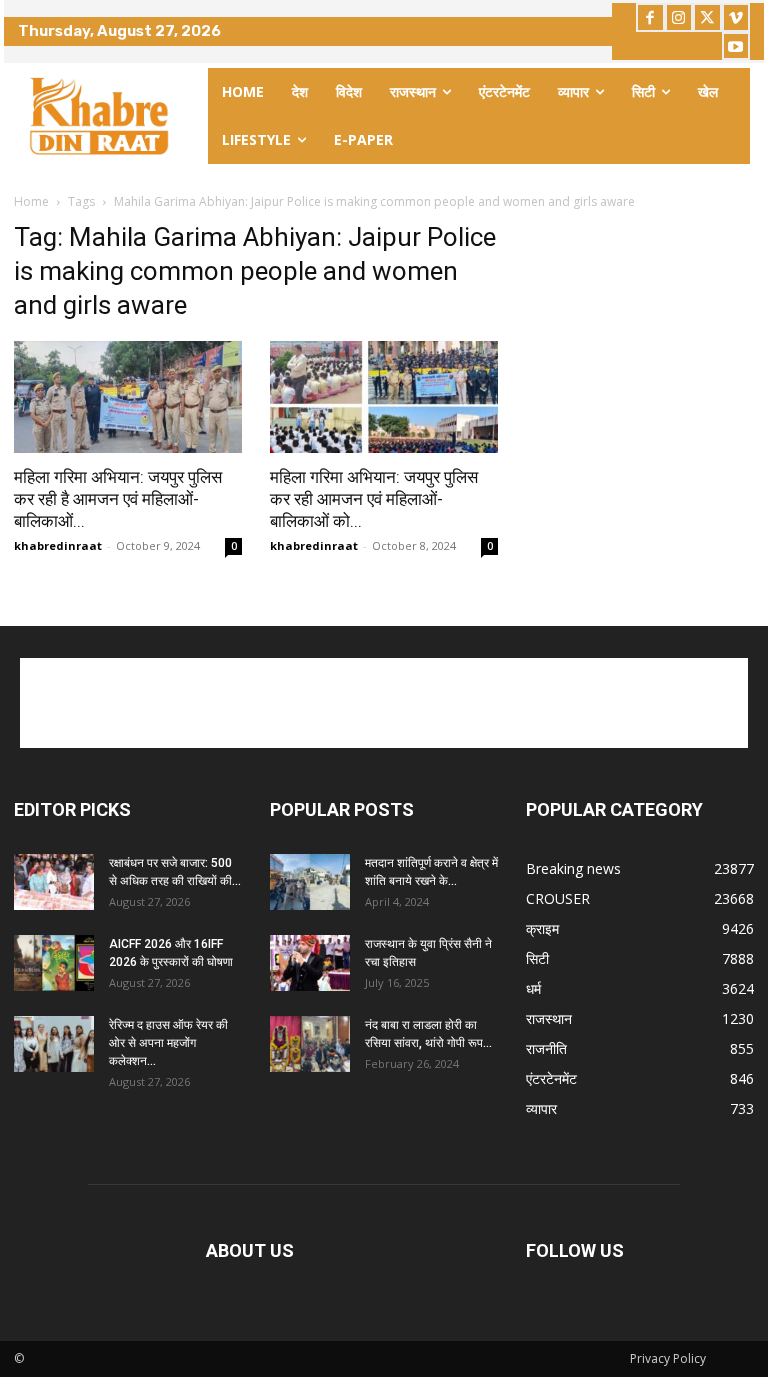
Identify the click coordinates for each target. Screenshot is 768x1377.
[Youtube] (736, 46)
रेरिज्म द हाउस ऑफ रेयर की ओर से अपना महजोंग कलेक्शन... (168, 1043)
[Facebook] (650, 17)
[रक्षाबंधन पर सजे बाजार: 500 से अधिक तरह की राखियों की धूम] (54, 882)
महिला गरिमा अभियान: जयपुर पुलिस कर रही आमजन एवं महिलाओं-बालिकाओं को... (374, 499)
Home (31, 201)
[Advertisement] (384, 703)
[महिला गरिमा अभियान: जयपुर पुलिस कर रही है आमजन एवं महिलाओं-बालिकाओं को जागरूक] (128, 397)
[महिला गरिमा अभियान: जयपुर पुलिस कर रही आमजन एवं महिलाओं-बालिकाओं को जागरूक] (384, 397)
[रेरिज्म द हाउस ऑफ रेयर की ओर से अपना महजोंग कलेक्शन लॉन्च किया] (54, 1044)
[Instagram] (679, 17)
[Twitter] (707, 17)
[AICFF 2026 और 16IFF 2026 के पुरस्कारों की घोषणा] (54, 963)
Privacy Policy (668, 1358)
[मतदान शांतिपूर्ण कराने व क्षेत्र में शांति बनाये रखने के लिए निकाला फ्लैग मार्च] (310, 882)
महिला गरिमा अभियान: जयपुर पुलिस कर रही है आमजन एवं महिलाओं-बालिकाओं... (118, 499)
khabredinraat (58, 545)
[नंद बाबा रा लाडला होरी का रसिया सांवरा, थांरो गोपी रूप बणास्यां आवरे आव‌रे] (310, 1044)
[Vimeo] (736, 17)
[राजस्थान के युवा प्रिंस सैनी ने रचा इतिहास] (310, 963)
